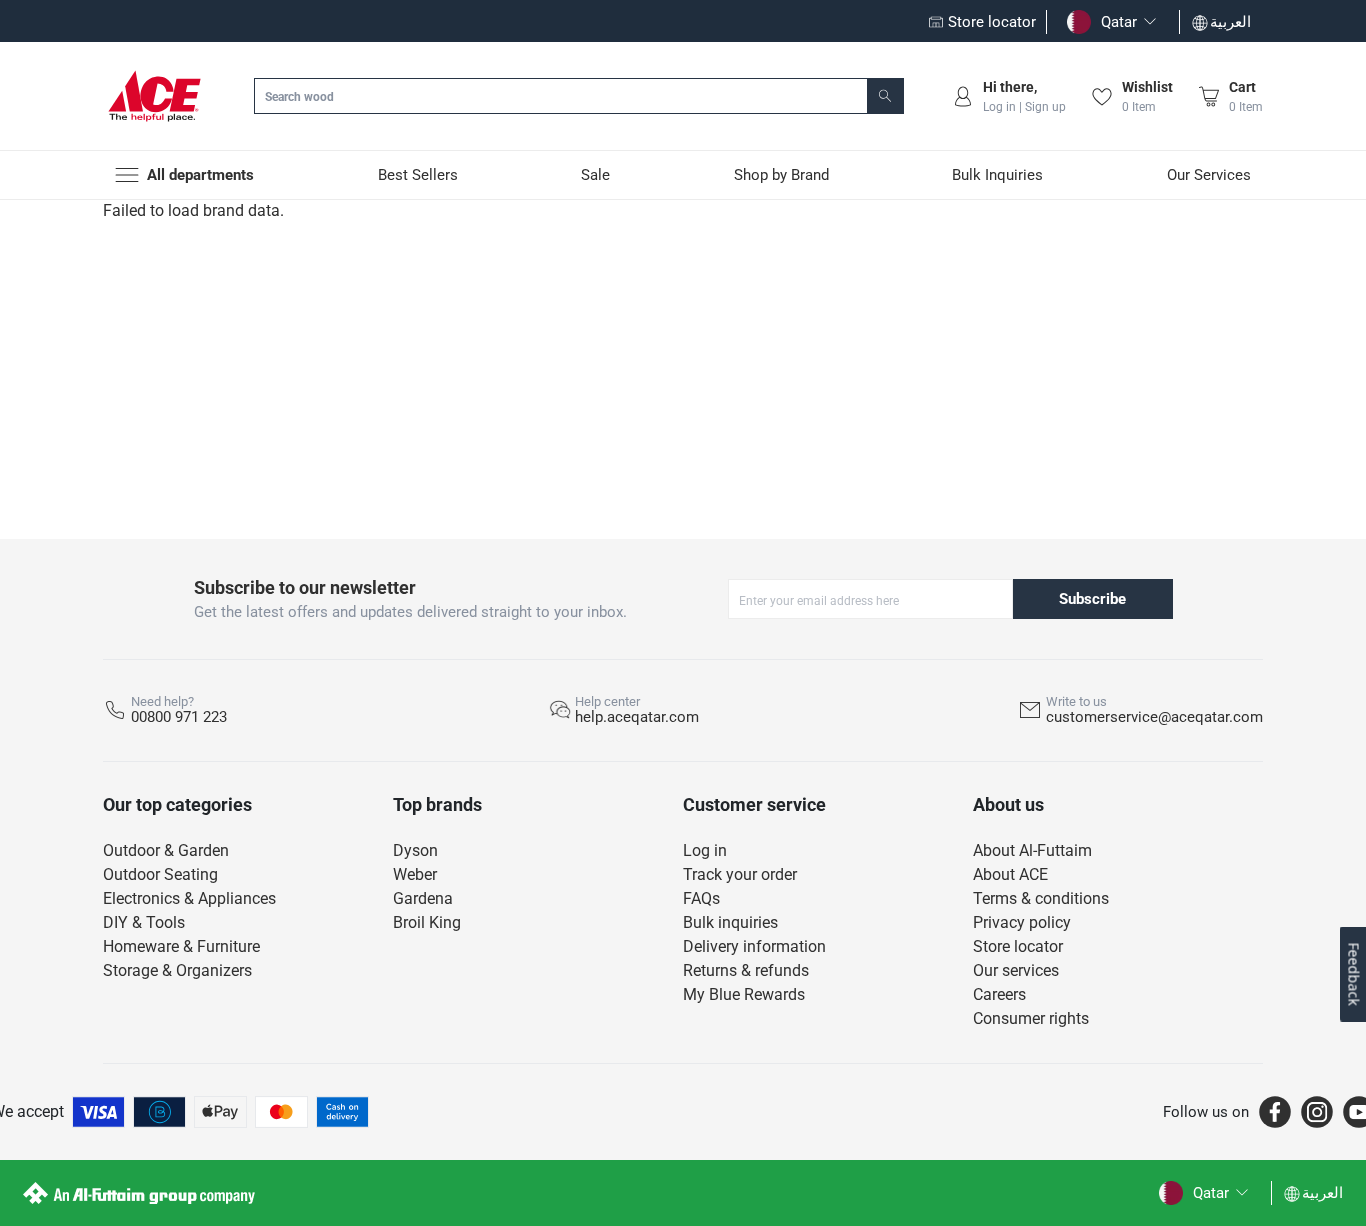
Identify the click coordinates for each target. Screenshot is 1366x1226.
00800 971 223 (179, 717)
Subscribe (1092, 599)
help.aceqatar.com (637, 717)
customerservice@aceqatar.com (1154, 717)
